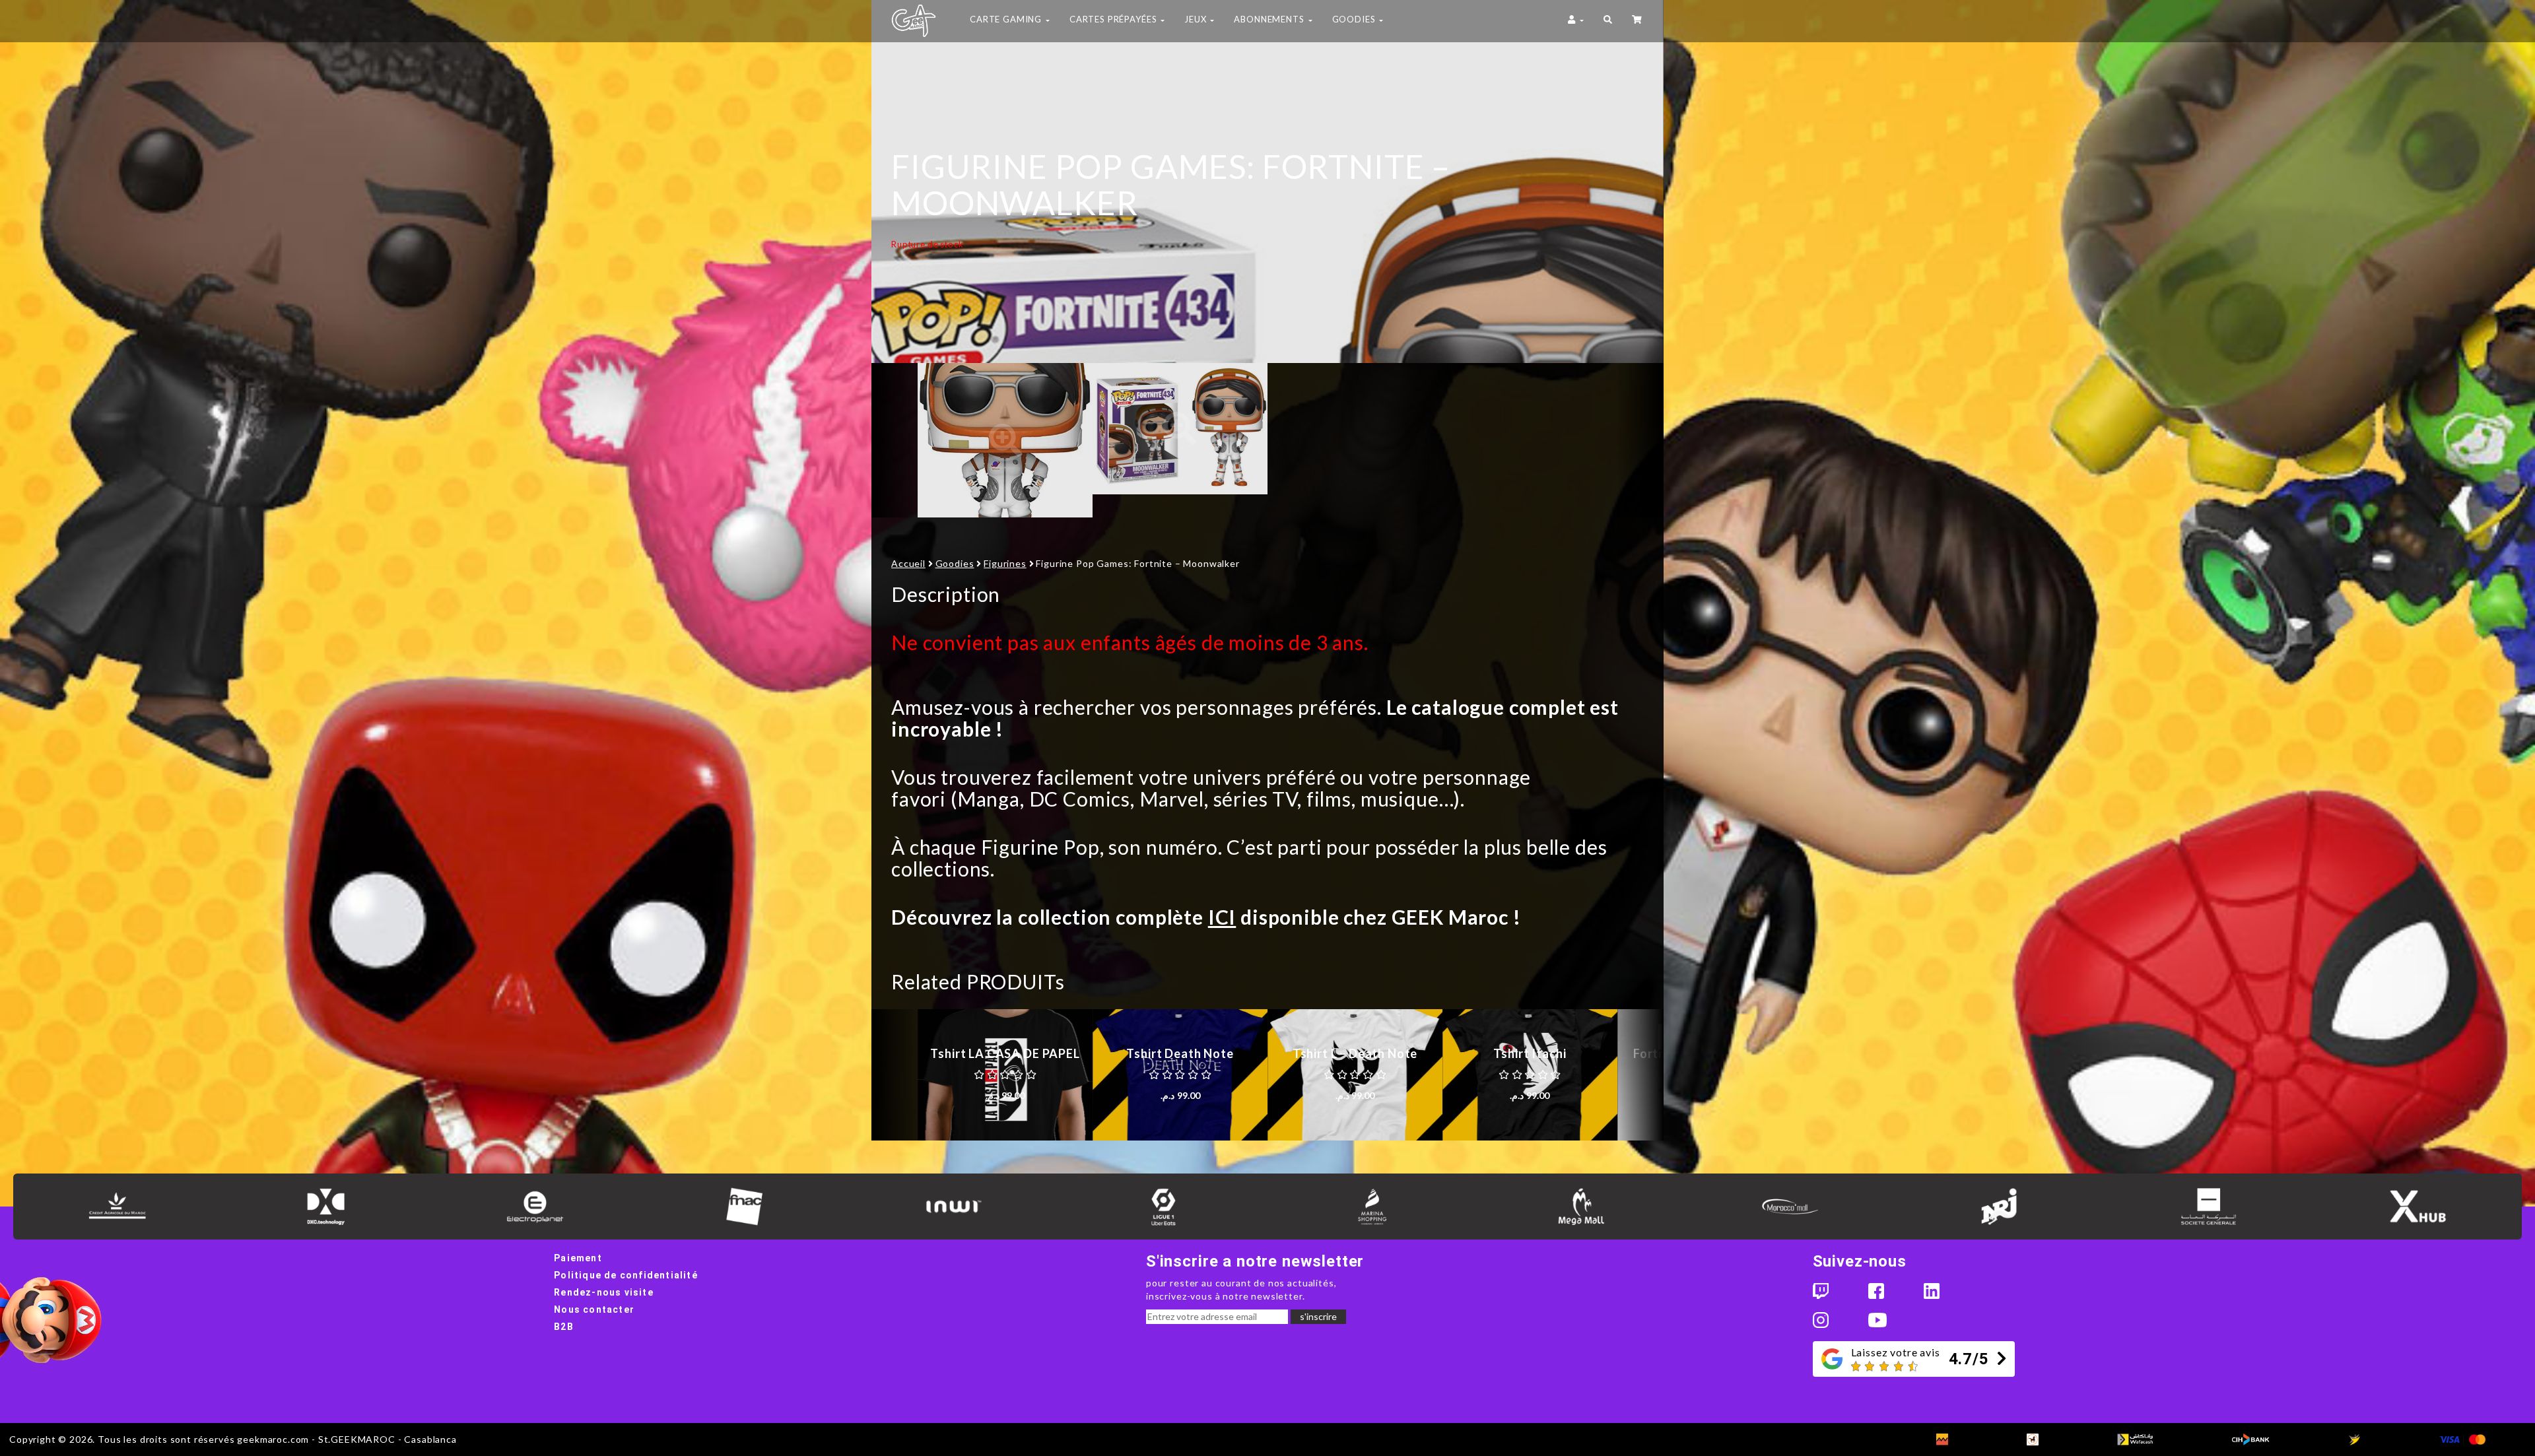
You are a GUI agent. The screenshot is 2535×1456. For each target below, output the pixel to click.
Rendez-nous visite (604, 1292)
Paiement (578, 1258)
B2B (564, 1327)
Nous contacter (594, 1309)
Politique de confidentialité (626, 1275)
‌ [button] (1638, 21)
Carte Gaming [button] (1007, 19)
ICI (1222, 917)
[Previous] (895, 440)
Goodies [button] (1355, 19)
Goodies (955, 563)
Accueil (908, 563)
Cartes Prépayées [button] (1114, 19)
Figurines (1005, 563)
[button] (1608, 21)
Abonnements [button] (1270, 19)
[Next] (1640, 440)
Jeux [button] (1197, 19)
